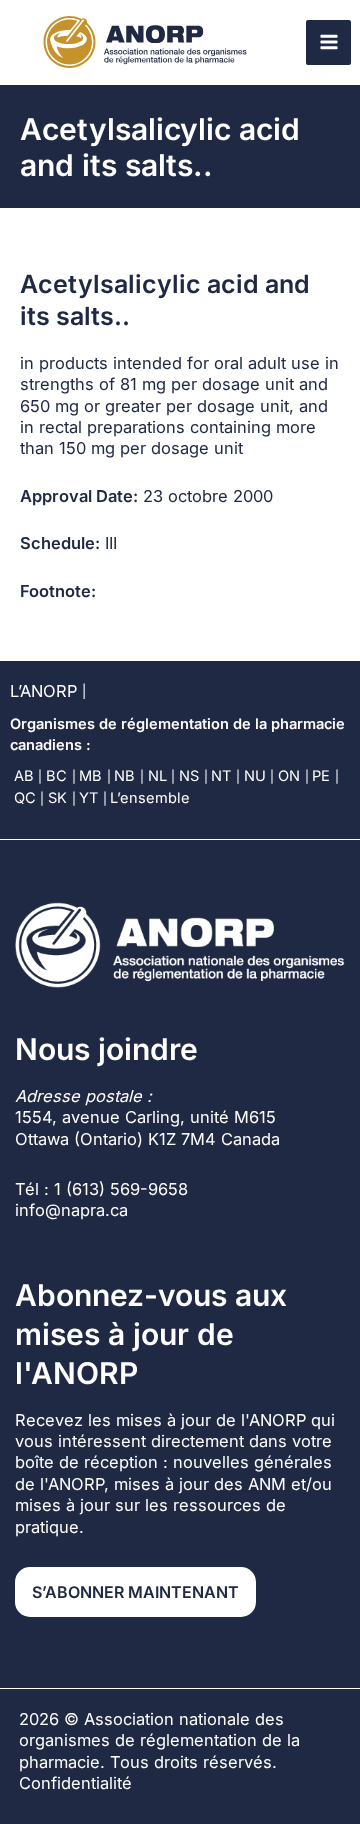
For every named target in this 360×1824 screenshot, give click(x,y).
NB (124, 776)
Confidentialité (75, 1783)
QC (25, 798)
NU (255, 776)
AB (24, 776)
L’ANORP (43, 691)
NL (157, 776)
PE (321, 776)
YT (88, 798)
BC (56, 776)
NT (221, 776)
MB (90, 776)
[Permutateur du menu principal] (328, 42)
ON (289, 776)
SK (57, 798)
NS (189, 776)
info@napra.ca (71, 1210)
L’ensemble (150, 798)
